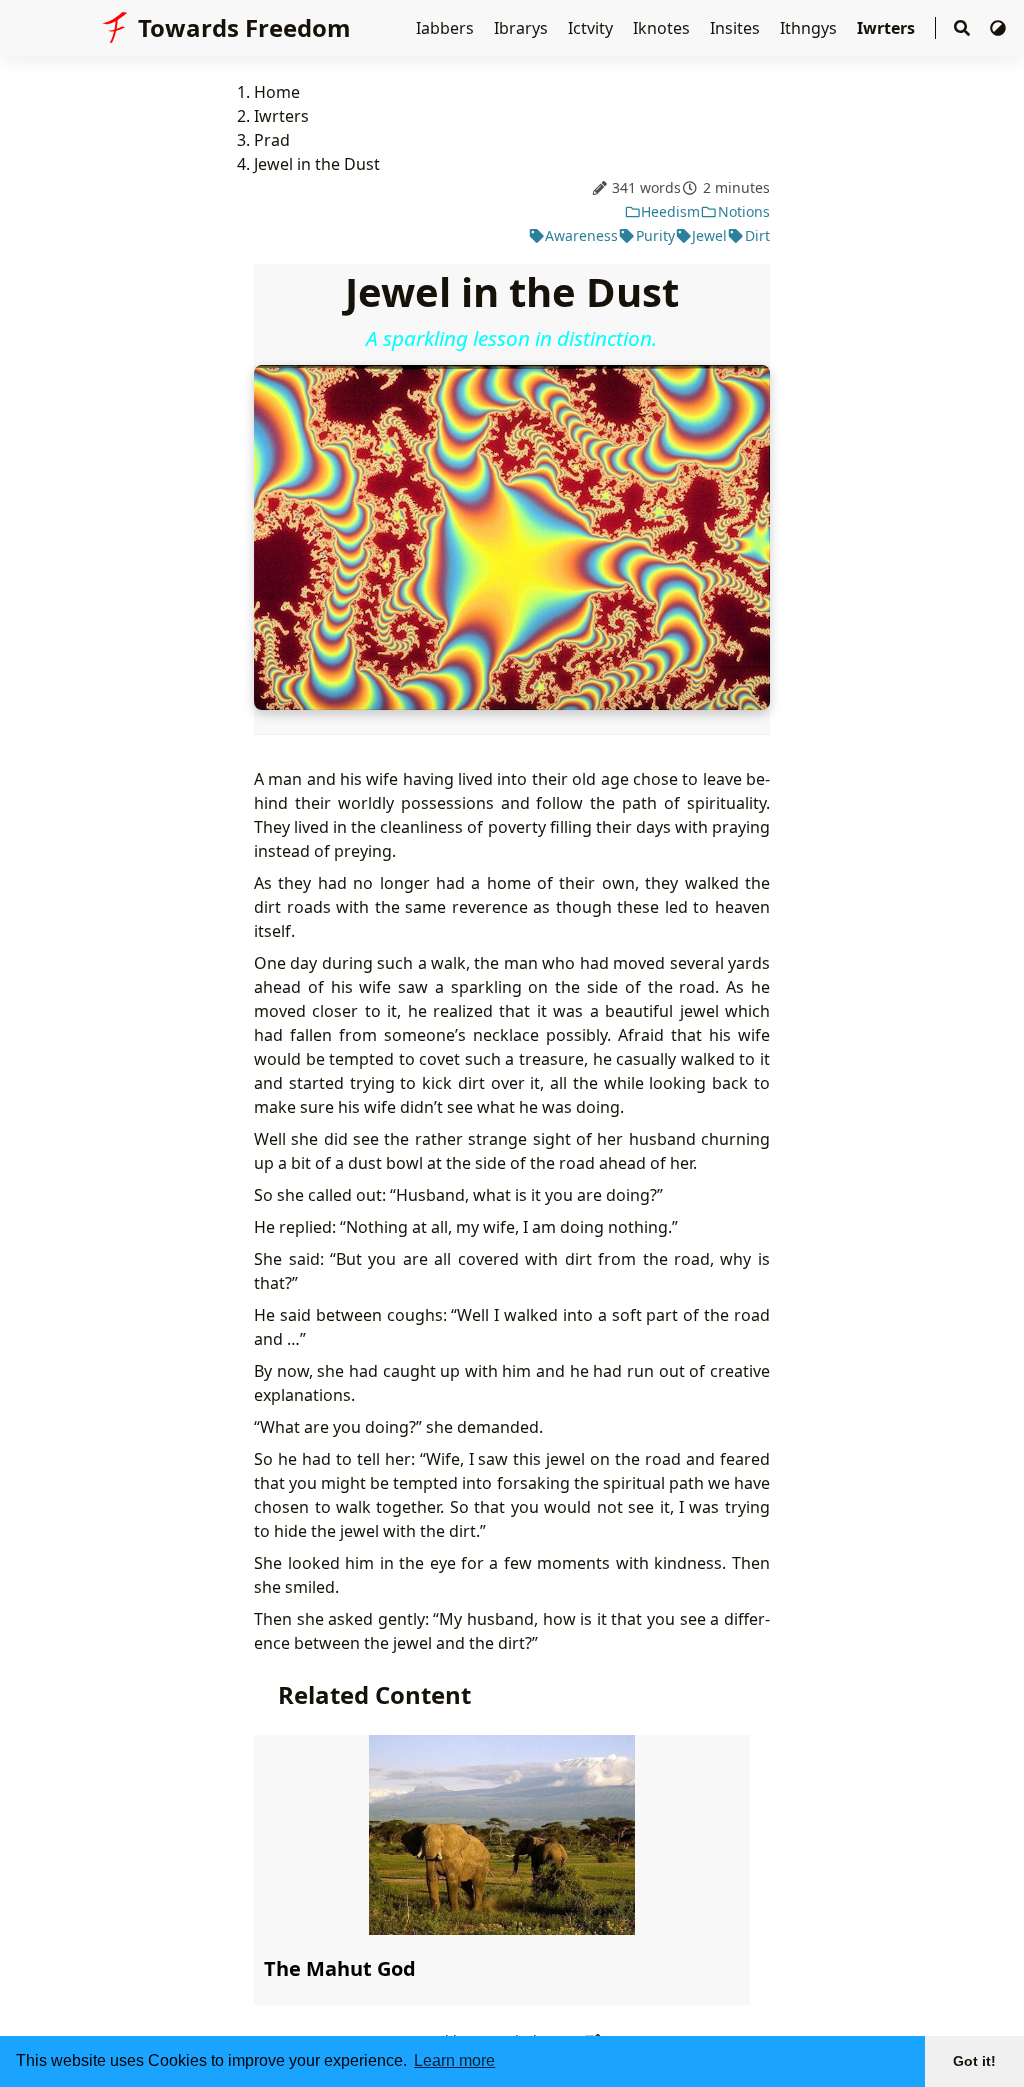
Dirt (757, 235)
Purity (655, 235)
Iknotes (663, 28)
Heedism (670, 211)
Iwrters (888, 28)
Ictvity (592, 28)
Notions (744, 211)
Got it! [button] (974, 2061)
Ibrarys (523, 28)
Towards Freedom (244, 27)
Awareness (581, 235)
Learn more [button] (454, 2060)
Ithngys (810, 28)
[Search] (962, 28)
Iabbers (447, 28)
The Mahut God (340, 1968)
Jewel (709, 235)
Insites (737, 28)
